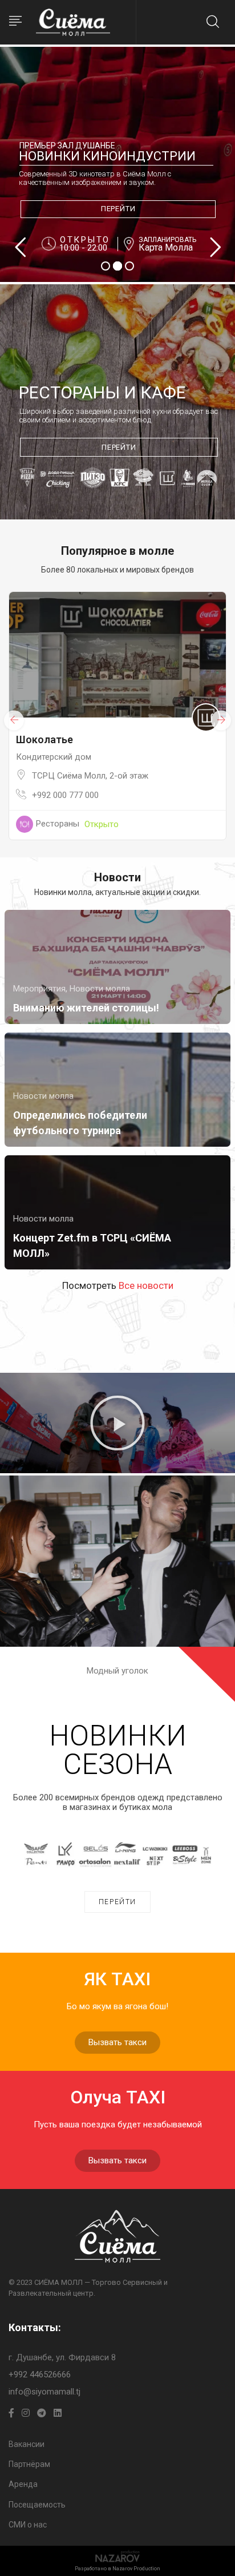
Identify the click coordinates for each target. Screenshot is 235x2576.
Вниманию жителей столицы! (86, 1008)
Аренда (23, 2484)
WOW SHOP (116, 739)
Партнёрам (29, 2464)
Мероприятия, (41, 989)
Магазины (127, 824)
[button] (117, 1423)
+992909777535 (134, 795)
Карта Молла (166, 248)
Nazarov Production (136, 2569)
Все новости (146, 1285)
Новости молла (100, 989)
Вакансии (27, 2444)
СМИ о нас (28, 2525)
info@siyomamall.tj (44, 2392)
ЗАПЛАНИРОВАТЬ (167, 240)
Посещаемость (37, 2505)
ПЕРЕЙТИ (118, 209)
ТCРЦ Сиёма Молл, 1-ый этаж (163, 776)
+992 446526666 (40, 2375)
